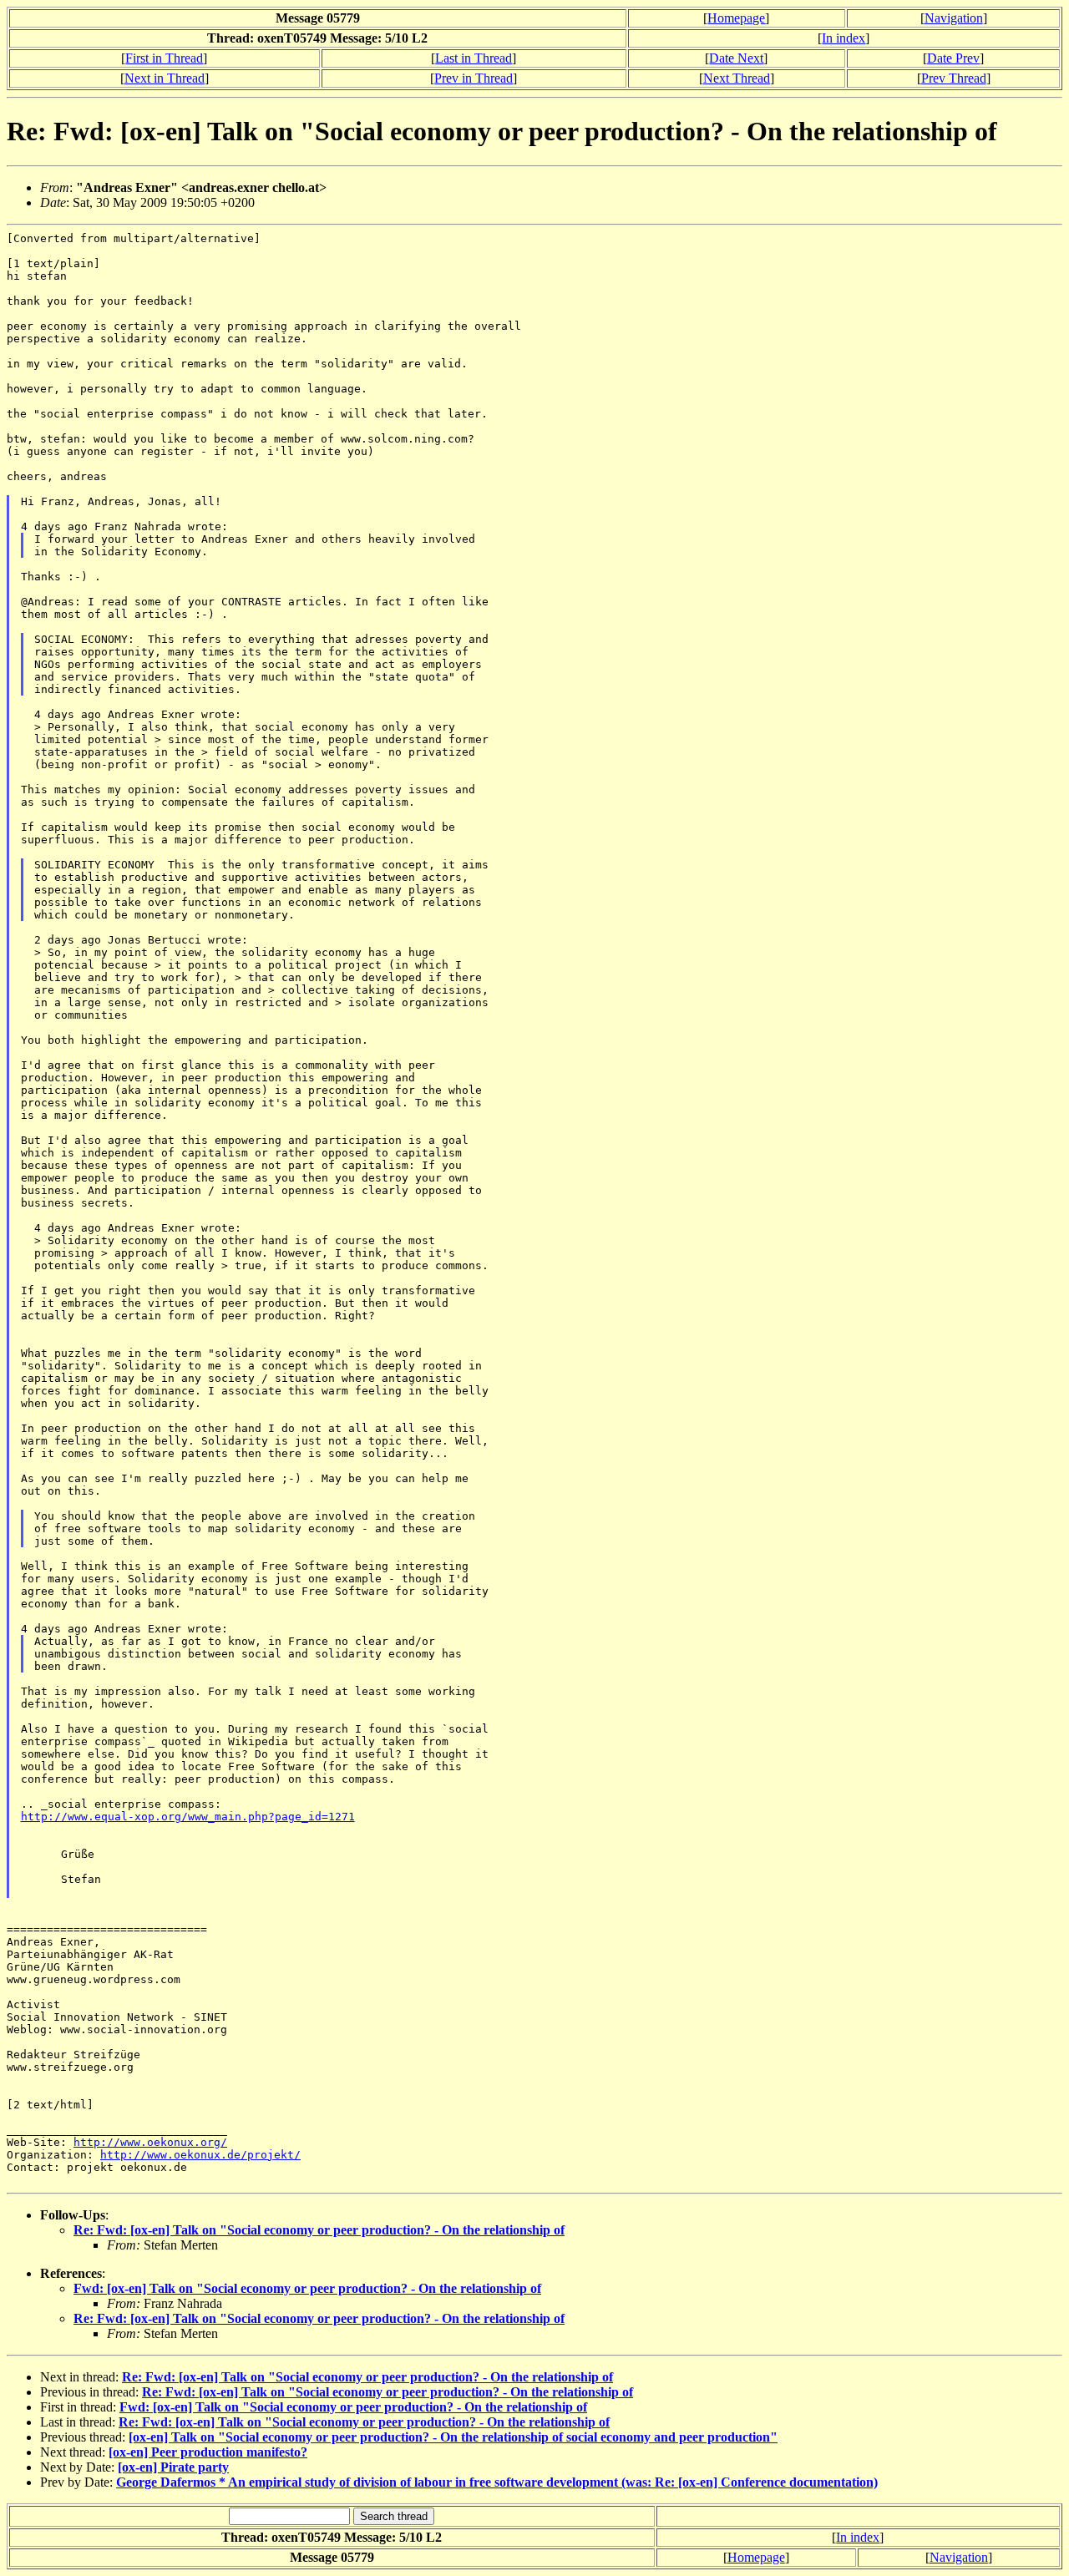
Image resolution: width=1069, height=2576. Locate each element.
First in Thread (164, 58)
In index (844, 38)
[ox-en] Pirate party (173, 2467)
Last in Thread (474, 58)
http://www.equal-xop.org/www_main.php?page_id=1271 (188, 1817)
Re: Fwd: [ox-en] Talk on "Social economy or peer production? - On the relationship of (319, 2230)
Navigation (954, 18)
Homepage (736, 18)
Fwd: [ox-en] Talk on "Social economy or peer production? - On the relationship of (307, 2288)
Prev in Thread (474, 78)
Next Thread (737, 78)
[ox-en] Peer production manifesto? (208, 2452)
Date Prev (953, 58)
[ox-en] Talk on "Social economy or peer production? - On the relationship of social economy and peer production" (453, 2437)
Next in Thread (165, 78)
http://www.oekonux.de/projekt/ (200, 2155)
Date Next (736, 58)
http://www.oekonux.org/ (150, 2142)
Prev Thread (954, 78)
